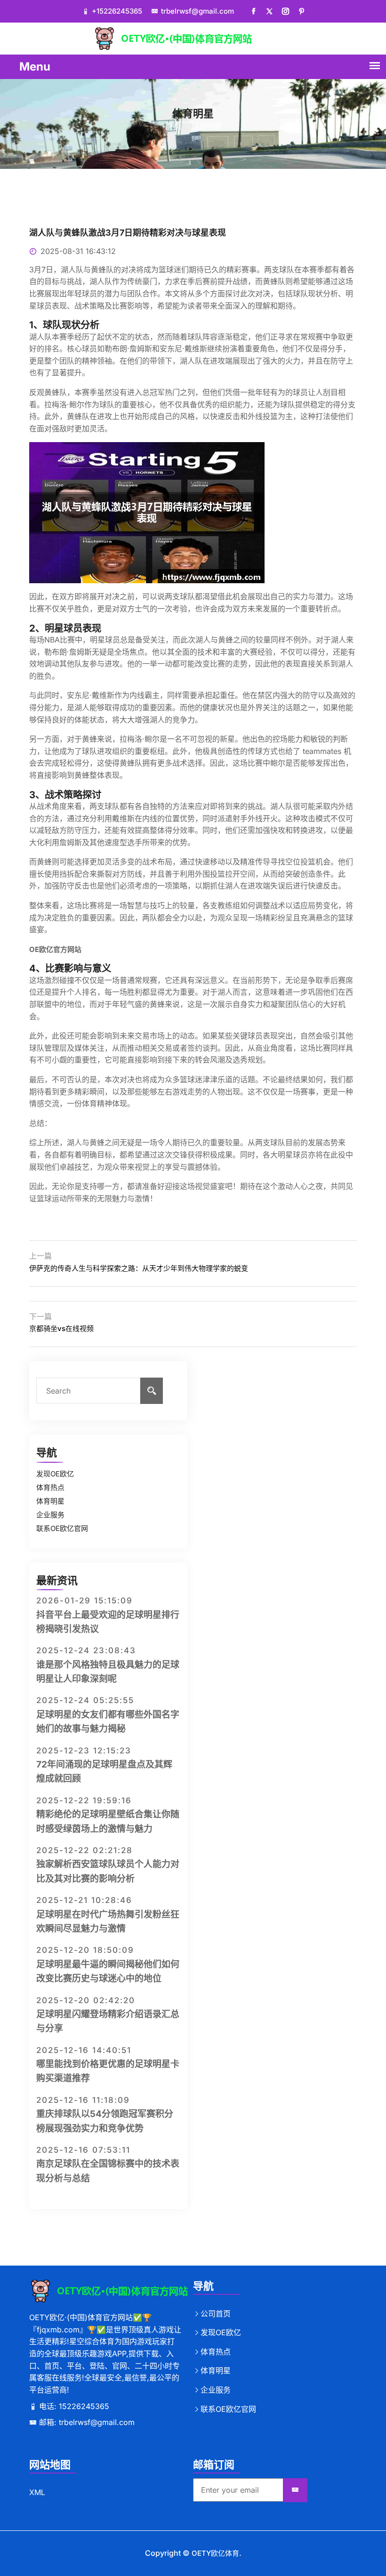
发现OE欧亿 (55, 1474)
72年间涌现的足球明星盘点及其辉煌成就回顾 (104, 1771)
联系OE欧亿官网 (62, 1528)
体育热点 (50, 1487)
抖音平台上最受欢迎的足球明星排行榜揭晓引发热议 (108, 1622)
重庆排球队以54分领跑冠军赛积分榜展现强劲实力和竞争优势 (105, 2121)
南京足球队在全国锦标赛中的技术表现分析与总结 (108, 2171)
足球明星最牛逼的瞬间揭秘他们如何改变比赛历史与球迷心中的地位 (108, 1971)
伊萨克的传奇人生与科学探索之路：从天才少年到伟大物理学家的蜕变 (139, 1268)
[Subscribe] (295, 2490)
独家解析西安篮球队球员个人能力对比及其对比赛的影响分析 (108, 1871)
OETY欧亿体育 (215, 2553)
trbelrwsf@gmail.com (198, 11)
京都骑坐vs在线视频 (61, 1328)
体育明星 (50, 1501)
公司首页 (216, 2314)
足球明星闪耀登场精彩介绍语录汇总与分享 (108, 2021)
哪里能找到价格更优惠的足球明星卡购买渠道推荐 (108, 2071)
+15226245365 (118, 11)
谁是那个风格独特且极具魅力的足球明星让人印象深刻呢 (108, 1672)
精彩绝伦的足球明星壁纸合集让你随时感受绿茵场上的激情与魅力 (108, 1821)
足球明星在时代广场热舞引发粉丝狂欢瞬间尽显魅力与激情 (108, 1922)
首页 (173, 126)
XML (37, 2492)
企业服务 (50, 1515)
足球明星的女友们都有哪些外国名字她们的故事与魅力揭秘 (108, 1722)
